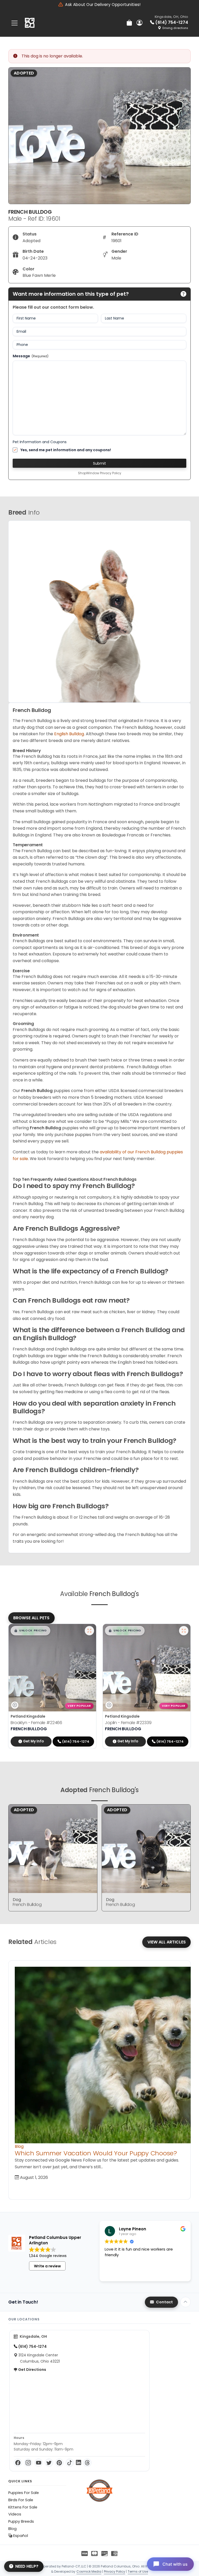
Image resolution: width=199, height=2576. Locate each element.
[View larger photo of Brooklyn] (89, 1631)
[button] (30, 1631)
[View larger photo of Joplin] (184, 1631)
